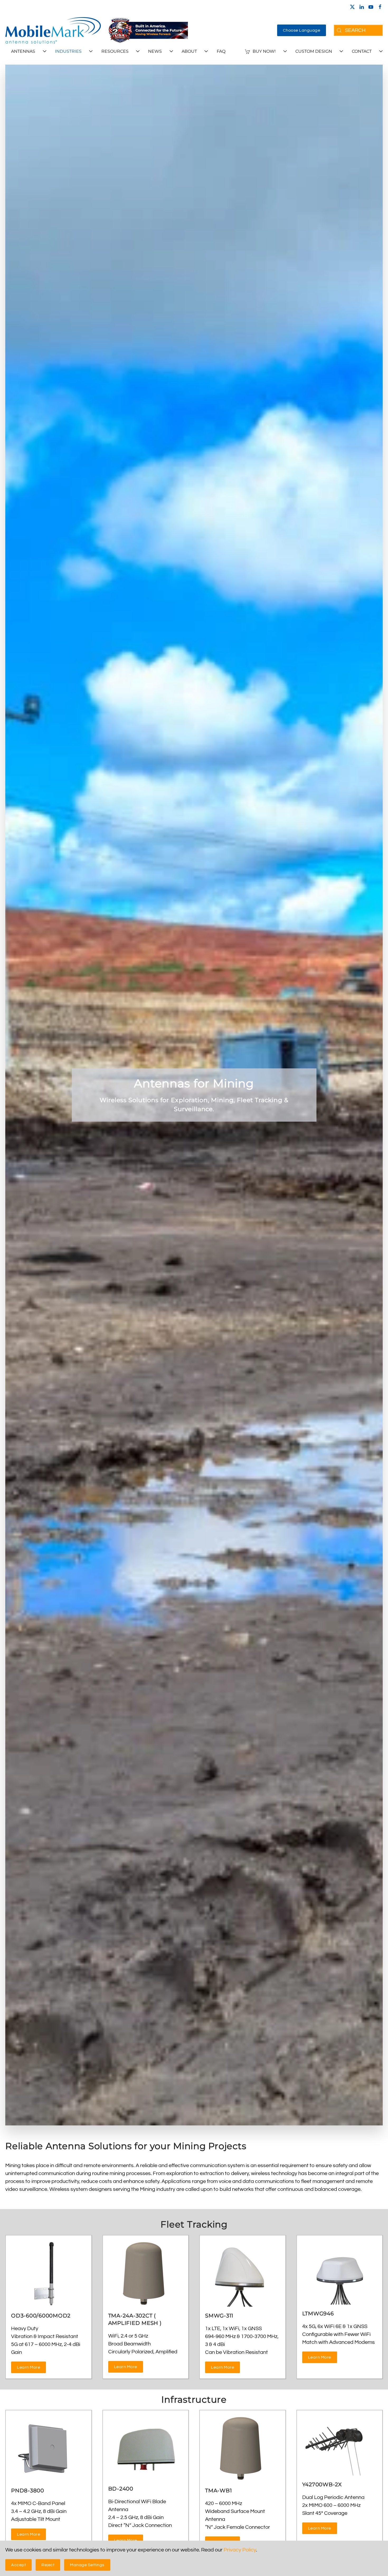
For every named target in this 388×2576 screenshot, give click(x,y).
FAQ (221, 51)
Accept (18, 2565)
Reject (48, 2565)
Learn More (29, 2367)
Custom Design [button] (314, 51)
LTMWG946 (318, 2314)
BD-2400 (121, 2489)
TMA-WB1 (218, 2491)
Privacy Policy (240, 2550)
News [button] (155, 51)
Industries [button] (68, 51)
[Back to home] (53, 30)
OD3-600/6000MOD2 (41, 2316)
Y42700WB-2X (322, 2484)
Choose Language (302, 30)
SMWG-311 (219, 2316)
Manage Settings (87, 2565)
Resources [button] (115, 51)
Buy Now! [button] (264, 51)
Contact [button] (362, 51)
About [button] (189, 51)
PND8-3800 (28, 2491)
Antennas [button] (23, 51)
